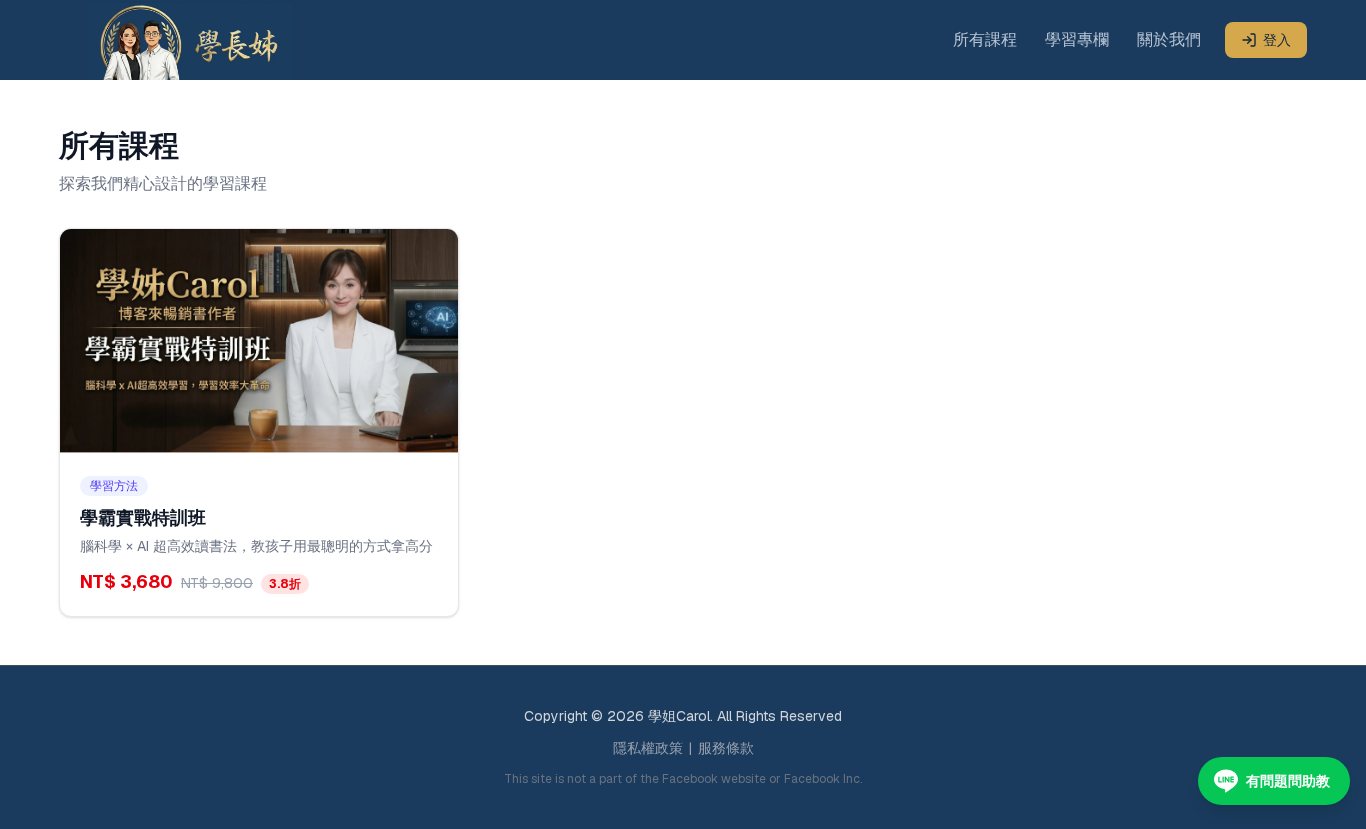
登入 (1277, 40)
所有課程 (985, 39)
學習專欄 (1077, 39)
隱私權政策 (648, 748)
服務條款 (726, 748)
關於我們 (1169, 39)
